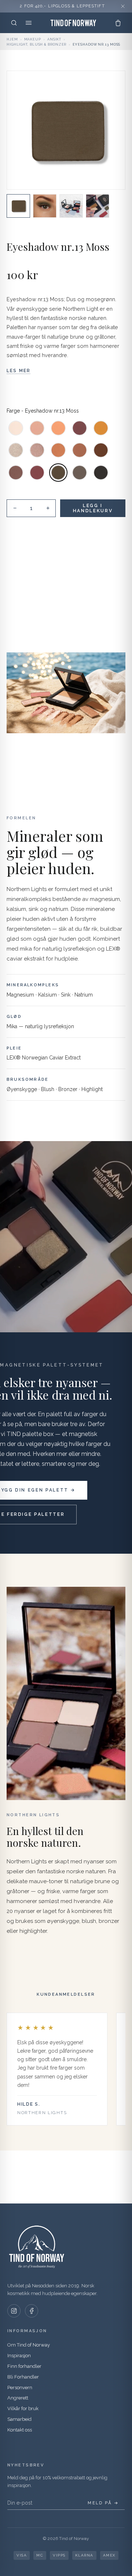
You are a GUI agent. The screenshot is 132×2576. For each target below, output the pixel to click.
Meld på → (103, 2503)
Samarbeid (19, 2419)
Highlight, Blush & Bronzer (36, 44)
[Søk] (14, 23)
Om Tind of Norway (29, 2345)
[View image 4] (98, 206)
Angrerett (18, 2398)
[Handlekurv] (118, 23)
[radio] (16, 428)
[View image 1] (18, 206)
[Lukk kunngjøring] (123, 6)
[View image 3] (71, 206)
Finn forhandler (24, 2366)
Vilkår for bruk (23, 2408)
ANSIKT (54, 39)
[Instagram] (14, 2311)
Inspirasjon (19, 2356)
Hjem (12, 39)
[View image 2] (45, 206)
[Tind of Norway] (73, 23)
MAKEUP (33, 39)
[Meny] (29, 23)
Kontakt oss (20, 2430)
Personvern (20, 2388)
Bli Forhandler (23, 2377)
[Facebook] (32, 2311)
